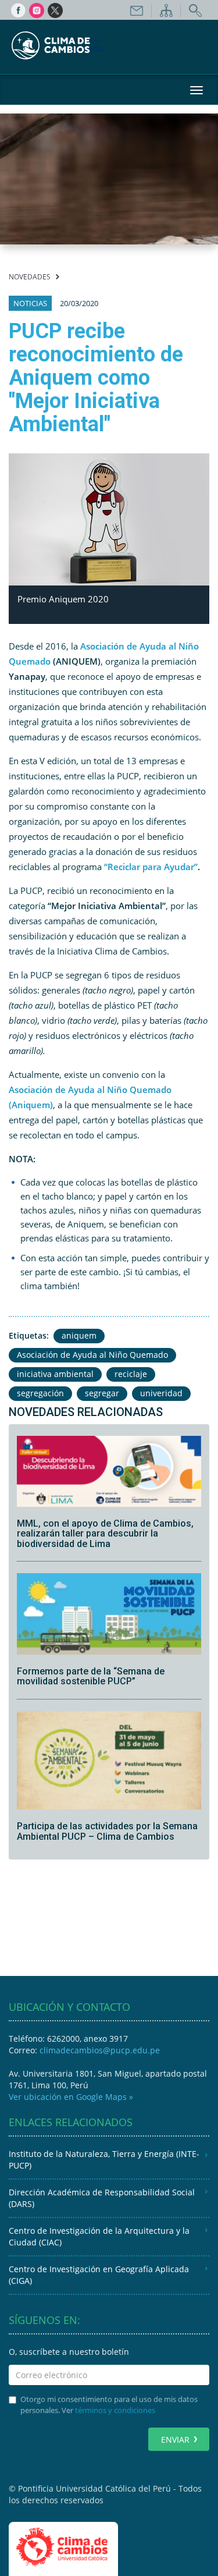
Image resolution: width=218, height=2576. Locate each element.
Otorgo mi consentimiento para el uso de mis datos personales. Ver (109, 2405)
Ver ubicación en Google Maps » (71, 2097)
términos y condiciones (115, 2410)
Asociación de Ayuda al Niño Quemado (92, 1355)
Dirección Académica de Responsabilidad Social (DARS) (102, 2198)
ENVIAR (175, 2440)
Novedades (30, 277)
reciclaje (131, 1374)
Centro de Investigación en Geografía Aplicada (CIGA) (99, 2275)
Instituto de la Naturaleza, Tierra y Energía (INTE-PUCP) (104, 2160)
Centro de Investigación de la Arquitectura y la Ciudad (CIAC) (99, 2236)
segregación (40, 1393)
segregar (102, 1393)
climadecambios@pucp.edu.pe (100, 2050)
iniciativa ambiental (55, 1374)
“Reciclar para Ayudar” (151, 867)
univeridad (161, 1393)
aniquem (79, 1335)
